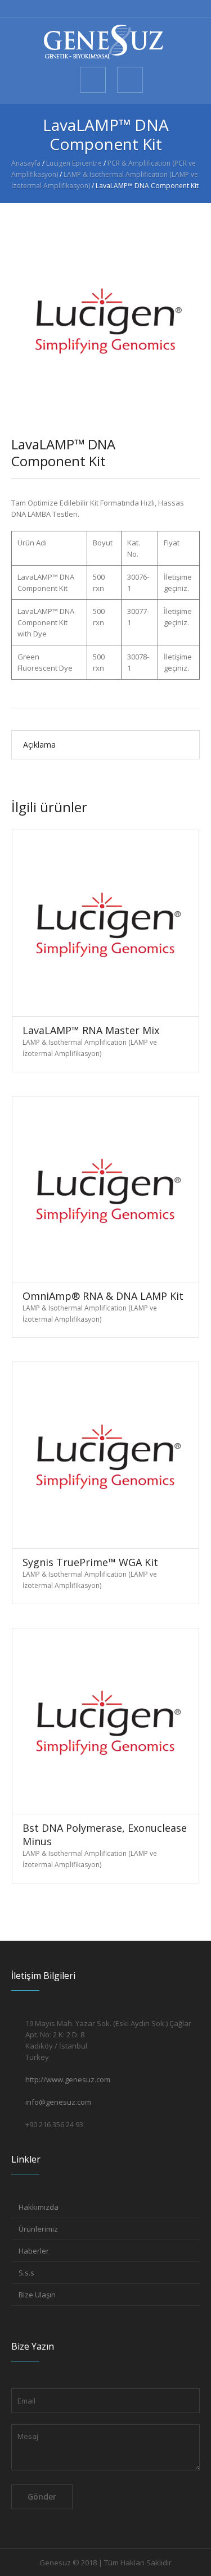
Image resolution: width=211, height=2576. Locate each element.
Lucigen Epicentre (74, 163)
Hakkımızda (39, 2207)
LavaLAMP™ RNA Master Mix (91, 1030)
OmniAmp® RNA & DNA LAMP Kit (103, 1296)
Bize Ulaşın (37, 2295)
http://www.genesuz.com (68, 2079)
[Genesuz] (106, 42)
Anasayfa (26, 163)
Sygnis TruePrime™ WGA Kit (90, 1562)
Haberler (34, 2251)
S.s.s (26, 2273)
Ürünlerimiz (38, 2229)
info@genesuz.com (58, 2102)
